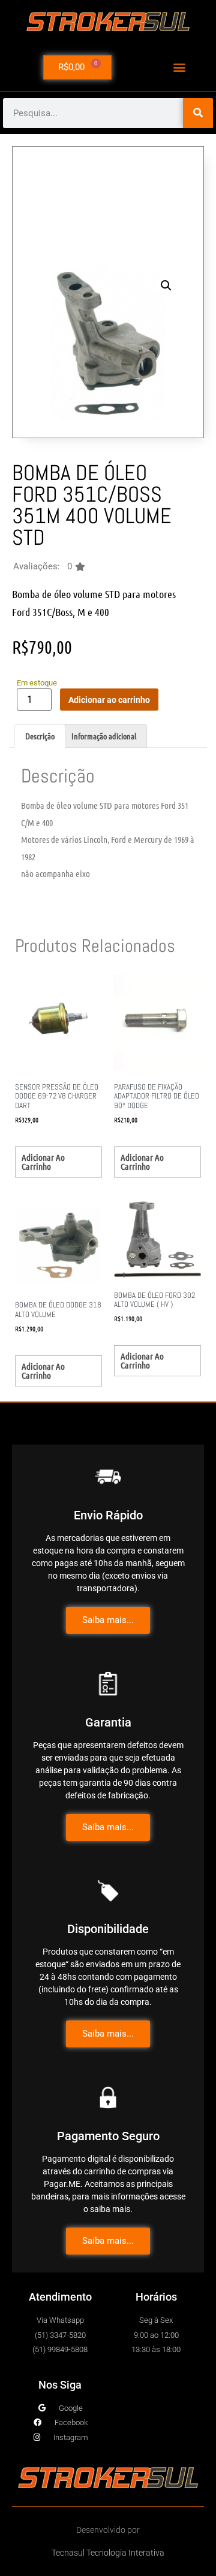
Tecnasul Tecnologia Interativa (108, 2553)
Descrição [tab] (40, 736)
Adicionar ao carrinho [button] (43, 1162)
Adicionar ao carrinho (109, 700)
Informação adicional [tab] (104, 736)
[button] (180, 67)
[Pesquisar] (198, 113)
